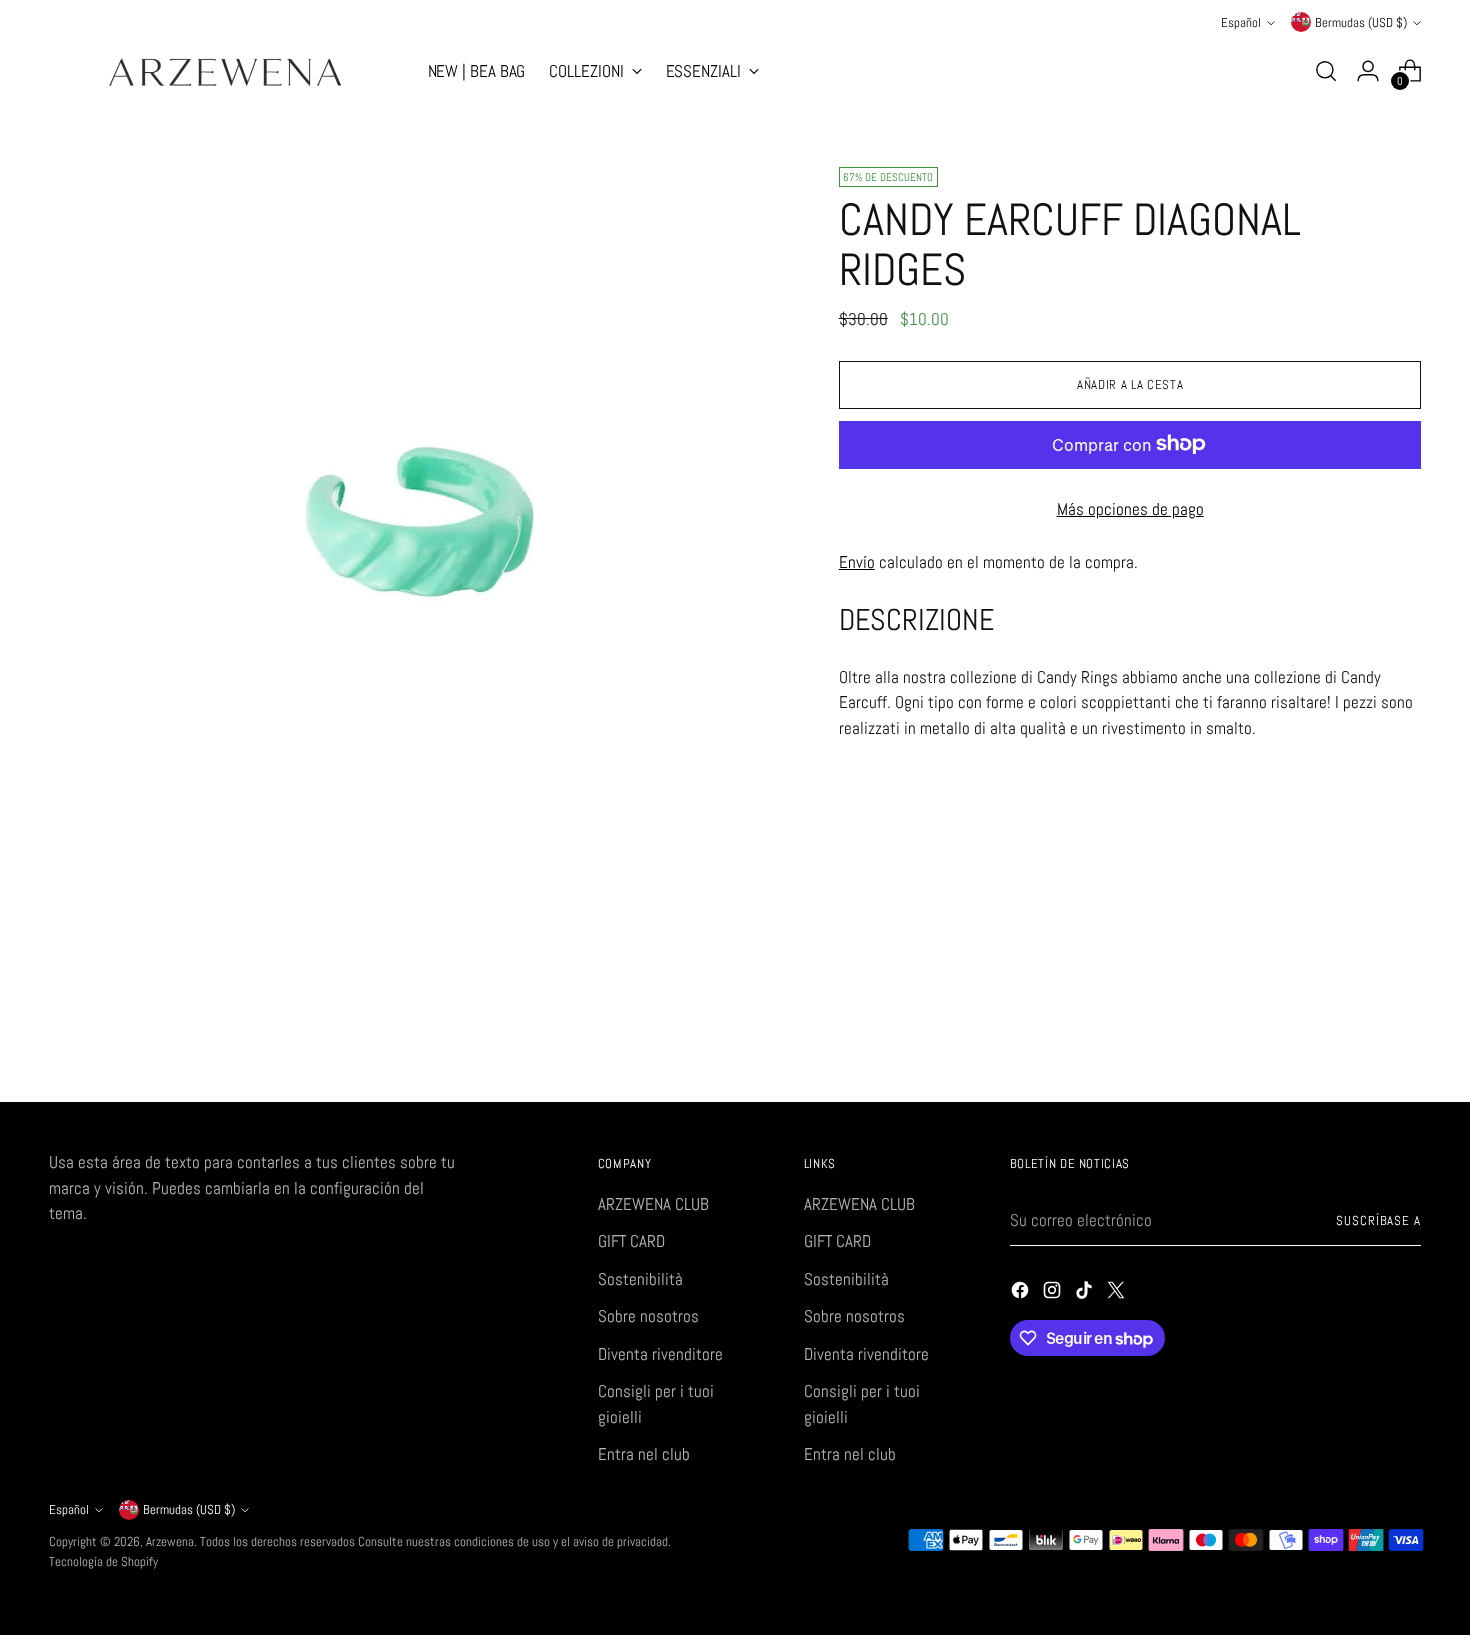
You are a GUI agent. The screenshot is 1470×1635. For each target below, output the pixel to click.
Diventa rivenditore (660, 1354)
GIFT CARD (631, 1241)
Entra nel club (644, 1454)
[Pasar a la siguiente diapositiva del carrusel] (1405, 1033)
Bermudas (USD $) (1361, 22)
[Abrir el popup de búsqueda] (1326, 71)
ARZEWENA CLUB (653, 1204)
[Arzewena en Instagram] (1054, 1294)
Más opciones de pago (1130, 508)
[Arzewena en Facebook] (1022, 1294)
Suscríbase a (1379, 1220)
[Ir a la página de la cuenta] (1368, 71)
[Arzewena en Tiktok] (1086, 1294)
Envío (857, 561)
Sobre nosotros (648, 1316)
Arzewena (170, 1541)
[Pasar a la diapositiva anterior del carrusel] (1359, 1034)
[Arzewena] (224, 71)
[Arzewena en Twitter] (1118, 1294)
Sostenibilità (640, 1279)
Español (1241, 22)
